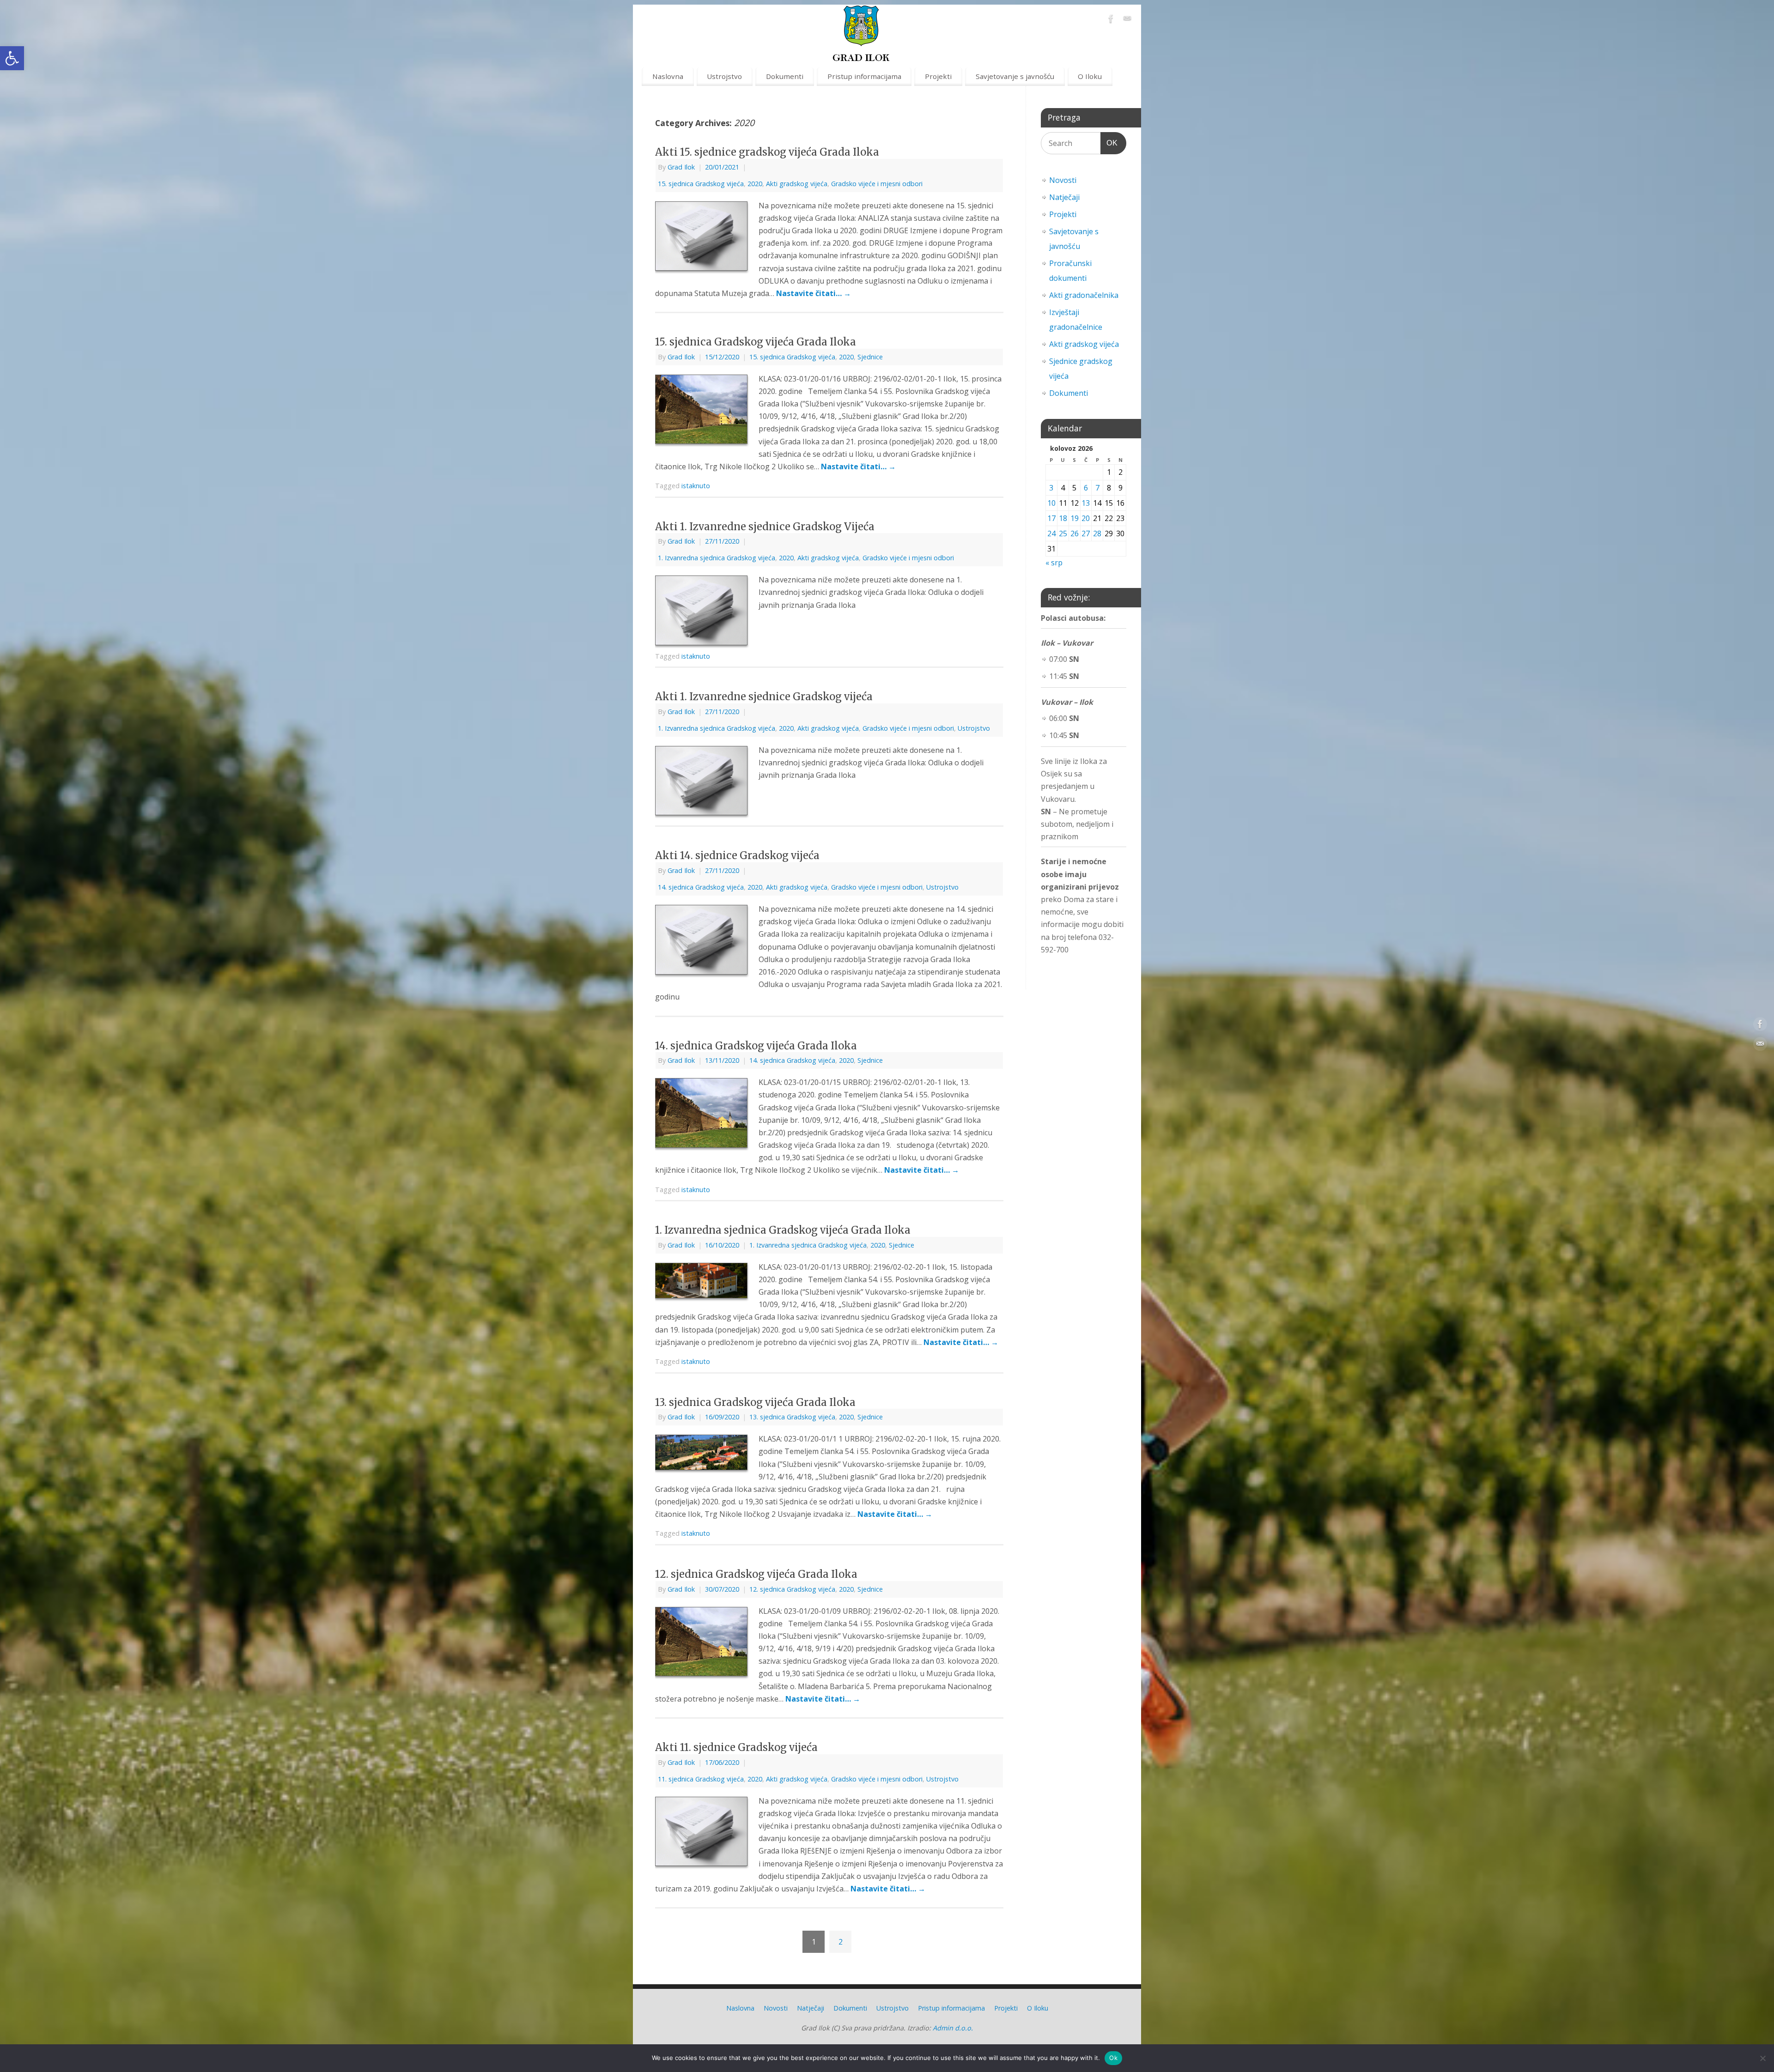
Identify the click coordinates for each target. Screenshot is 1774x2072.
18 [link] (1063, 518)
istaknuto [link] (696, 486)
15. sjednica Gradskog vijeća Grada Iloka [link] (756, 342)
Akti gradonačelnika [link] (1084, 295)
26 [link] (1075, 533)
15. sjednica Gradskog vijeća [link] (701, 184)
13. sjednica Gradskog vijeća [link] (792, 1417)
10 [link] (1051, 503)
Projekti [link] (938, 76)
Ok (1113, 2058)
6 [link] (1086, 488)
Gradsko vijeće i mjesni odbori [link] (877, 184)
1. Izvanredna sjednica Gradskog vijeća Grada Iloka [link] (783, 1230)
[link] (12, 58)
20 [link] (1086, 518)
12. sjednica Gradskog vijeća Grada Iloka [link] (756, 1574)
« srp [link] (1054, 563)
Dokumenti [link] (785, 76)
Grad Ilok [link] (681, 167)
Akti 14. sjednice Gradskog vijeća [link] (737, 855)
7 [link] (1097, 488)
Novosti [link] (1063, 180)
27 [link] (1086, 533)
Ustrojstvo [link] (724, 76)
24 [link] (1051, 533)
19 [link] (1075, 518)
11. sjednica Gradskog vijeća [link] (701, 1779)
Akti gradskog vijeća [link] (797, 184)
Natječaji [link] (1064, 197)
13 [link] (1086, 503)
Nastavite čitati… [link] (814, 293)
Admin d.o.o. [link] (953, 2028)
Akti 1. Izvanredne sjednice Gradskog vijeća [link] (764, 697)
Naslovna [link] (668, 76)
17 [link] (1051, 518)
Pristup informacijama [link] (864, 76)
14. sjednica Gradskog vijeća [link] (701, 887)
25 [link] (1063, 533)
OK (1109, 143)
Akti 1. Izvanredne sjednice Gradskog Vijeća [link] (765, 527)
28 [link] (1097, 533)
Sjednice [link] (870, 357)
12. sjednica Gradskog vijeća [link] (792, 1589)
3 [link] (1051, 488)
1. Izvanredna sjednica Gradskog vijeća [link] (717, 558)
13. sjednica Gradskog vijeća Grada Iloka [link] (755, 1402)
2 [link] (841, 1942)
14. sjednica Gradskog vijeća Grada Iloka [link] (756, 1046)
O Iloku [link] (1090, 76)
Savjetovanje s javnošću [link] (1015, 76)
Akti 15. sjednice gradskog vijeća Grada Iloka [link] (767, 152)
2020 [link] (755, 184)
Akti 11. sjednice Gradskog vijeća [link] (736, 1747)
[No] (1762, 2058)
